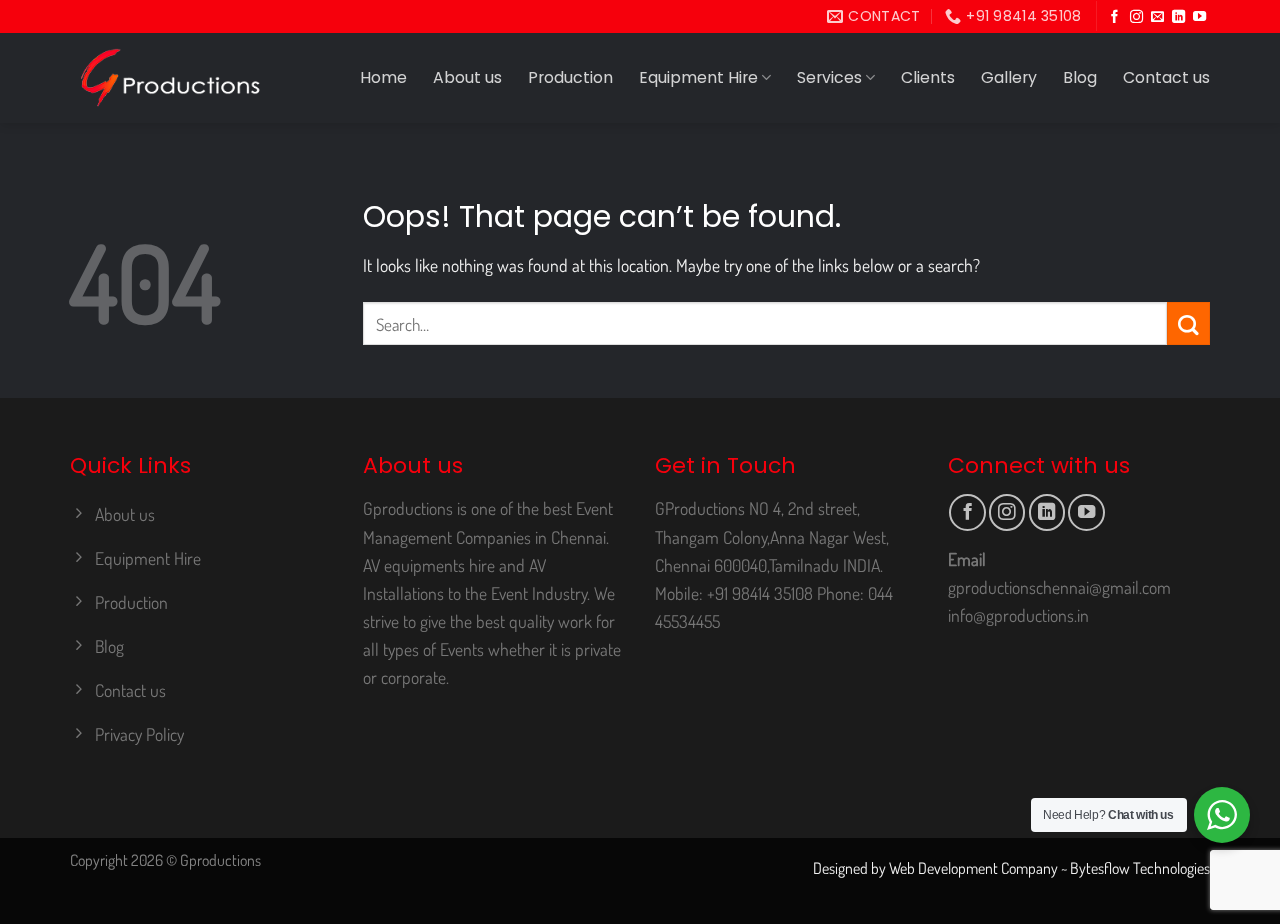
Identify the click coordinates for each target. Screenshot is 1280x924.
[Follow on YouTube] (1199, 17)
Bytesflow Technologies (1140, 868)
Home (383, 77)
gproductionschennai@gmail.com (1059, 587)
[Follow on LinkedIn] (1178, 17)
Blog (1080, 77)
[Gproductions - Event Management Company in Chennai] (170, 77)
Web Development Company (973, 868)
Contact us (1166, 77)
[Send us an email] (1157, 17)
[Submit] (1188, 323)
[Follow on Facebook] (1114, 17)
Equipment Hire (698, 77)
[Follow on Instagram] (1136, 17)
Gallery (1009, 77)
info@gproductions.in (1018, 615)
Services (829, 77)
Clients (928, 77)
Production (570, 77)
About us (467, 77)
